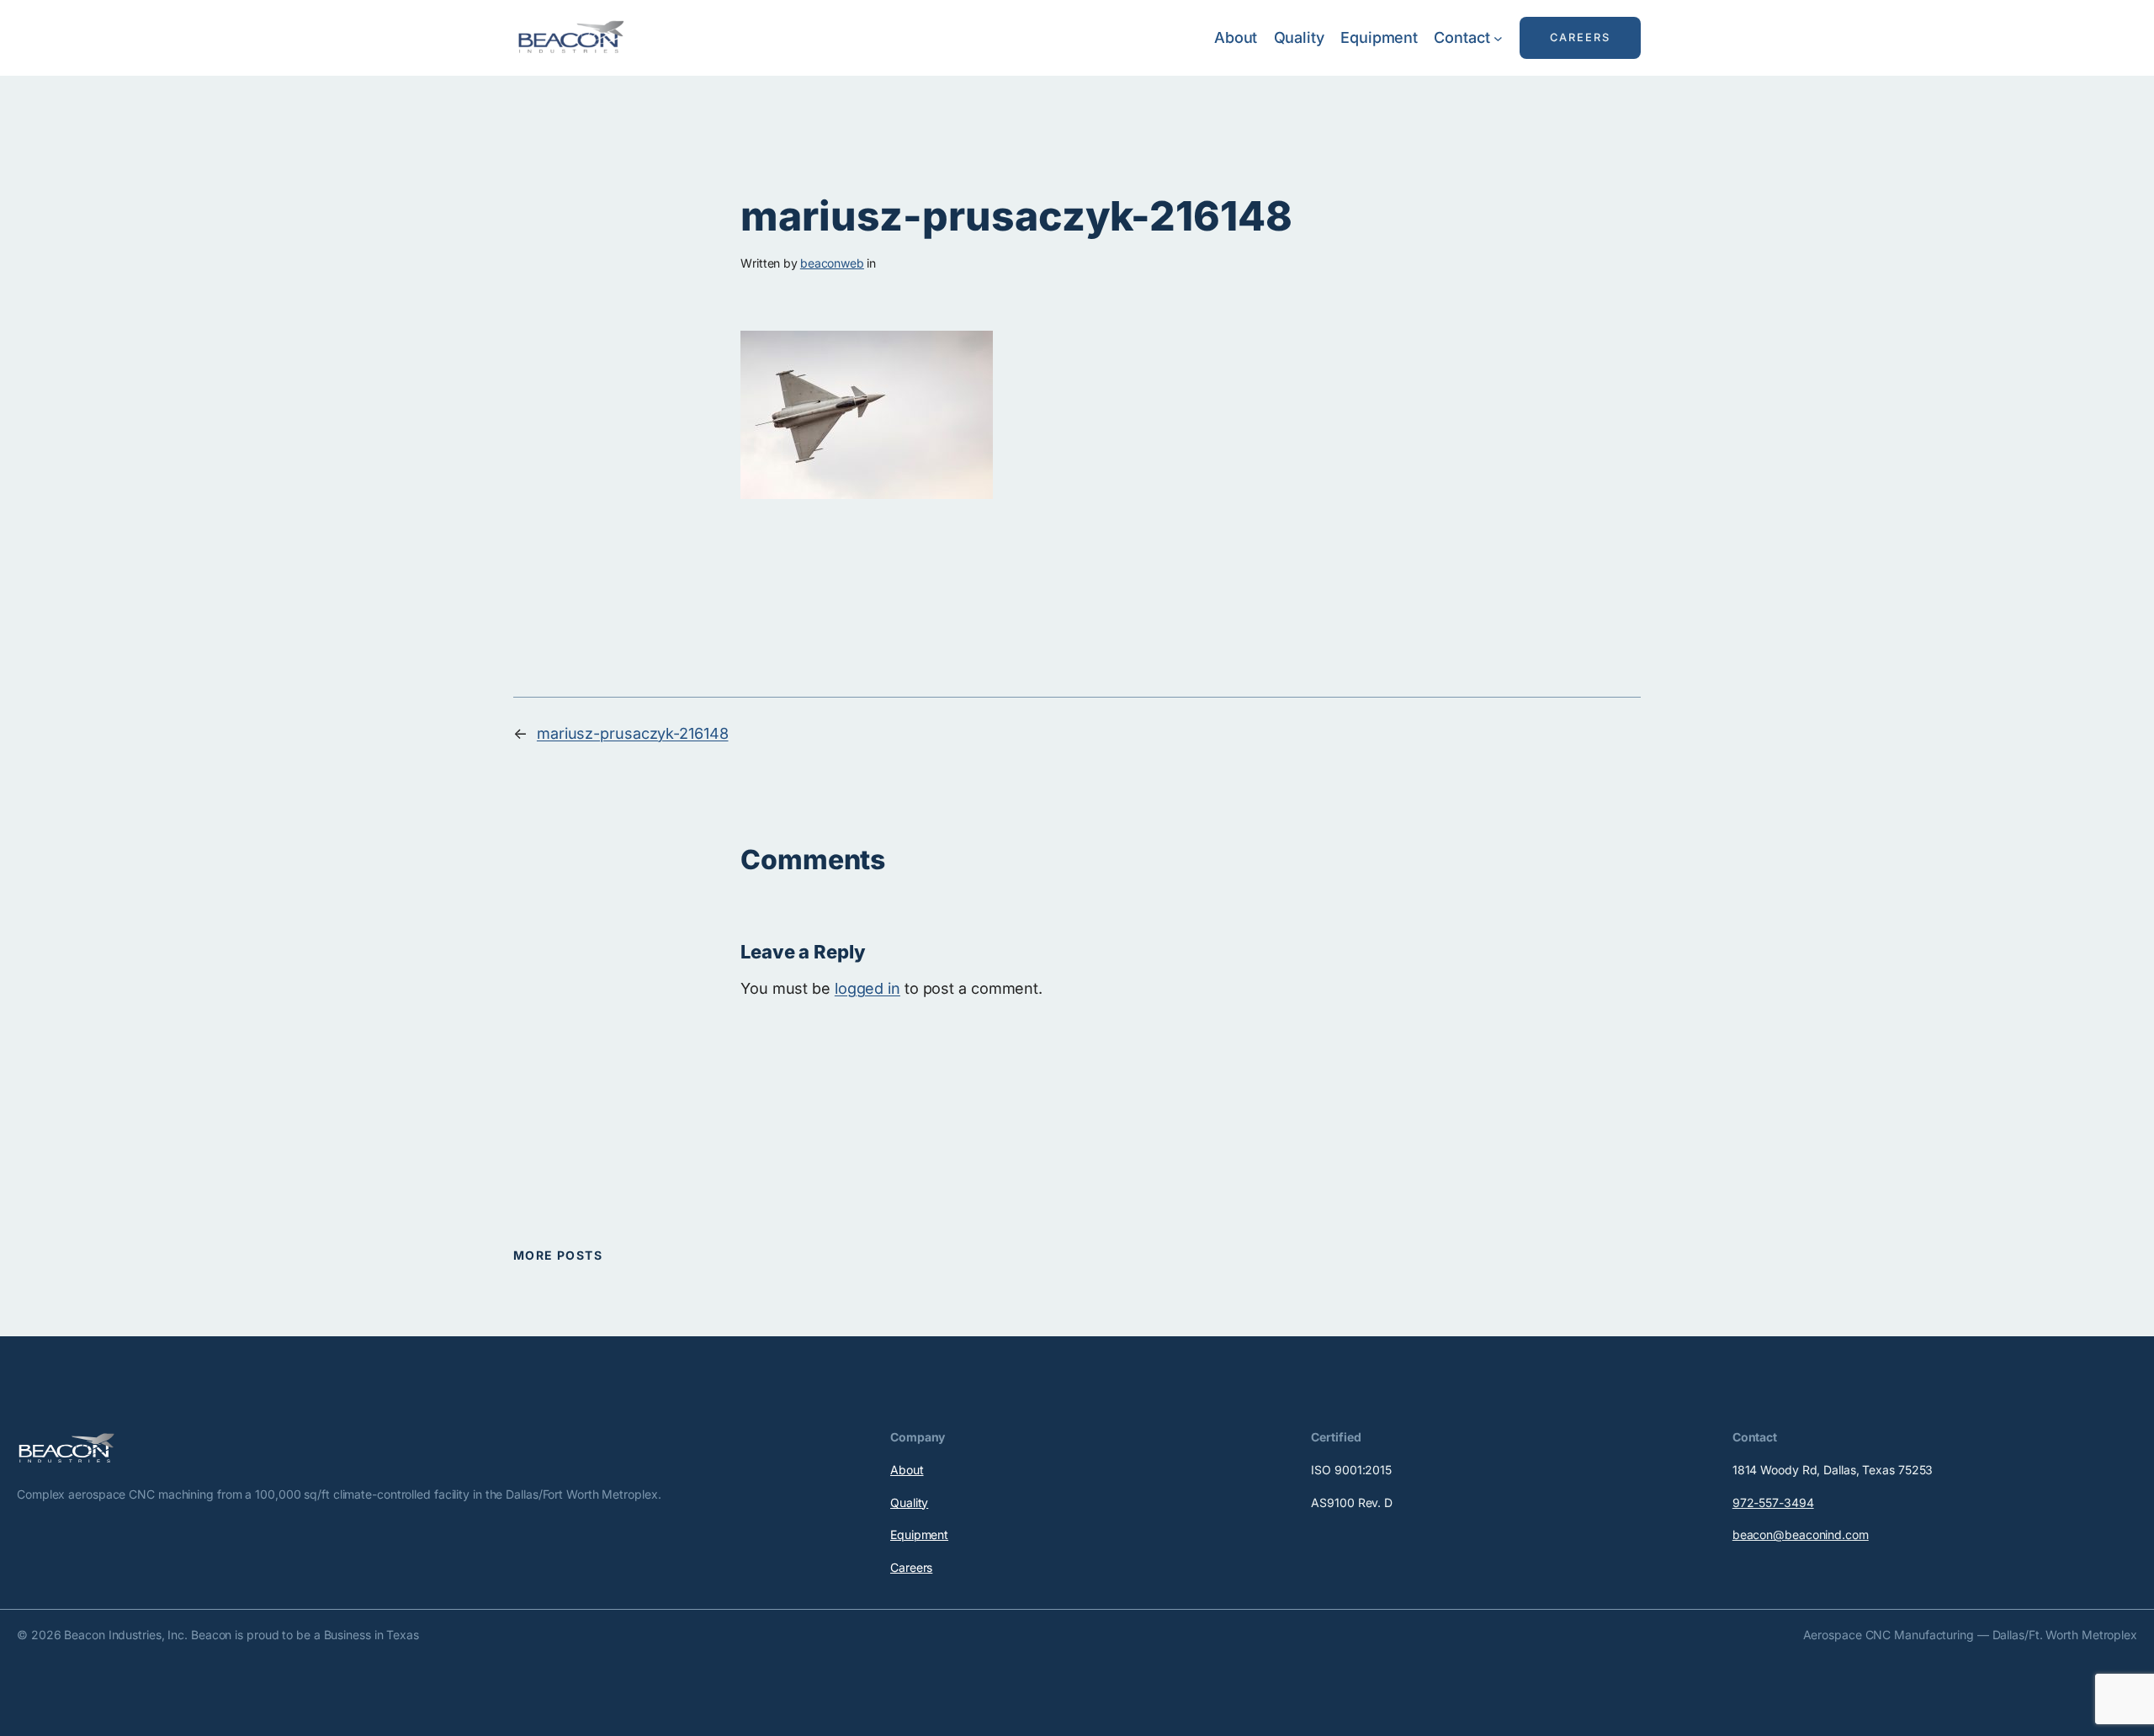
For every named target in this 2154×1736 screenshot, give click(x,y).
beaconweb (832, 263)
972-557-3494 (1773, 1502)
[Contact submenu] (1498, 38)
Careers (911, 1567)
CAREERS (1580, 37)
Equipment (919, 1534)
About (907, 1470)
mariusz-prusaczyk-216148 (633, 733)
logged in (867, 988)
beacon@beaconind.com (1801, 1534)
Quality (909, 1502)
